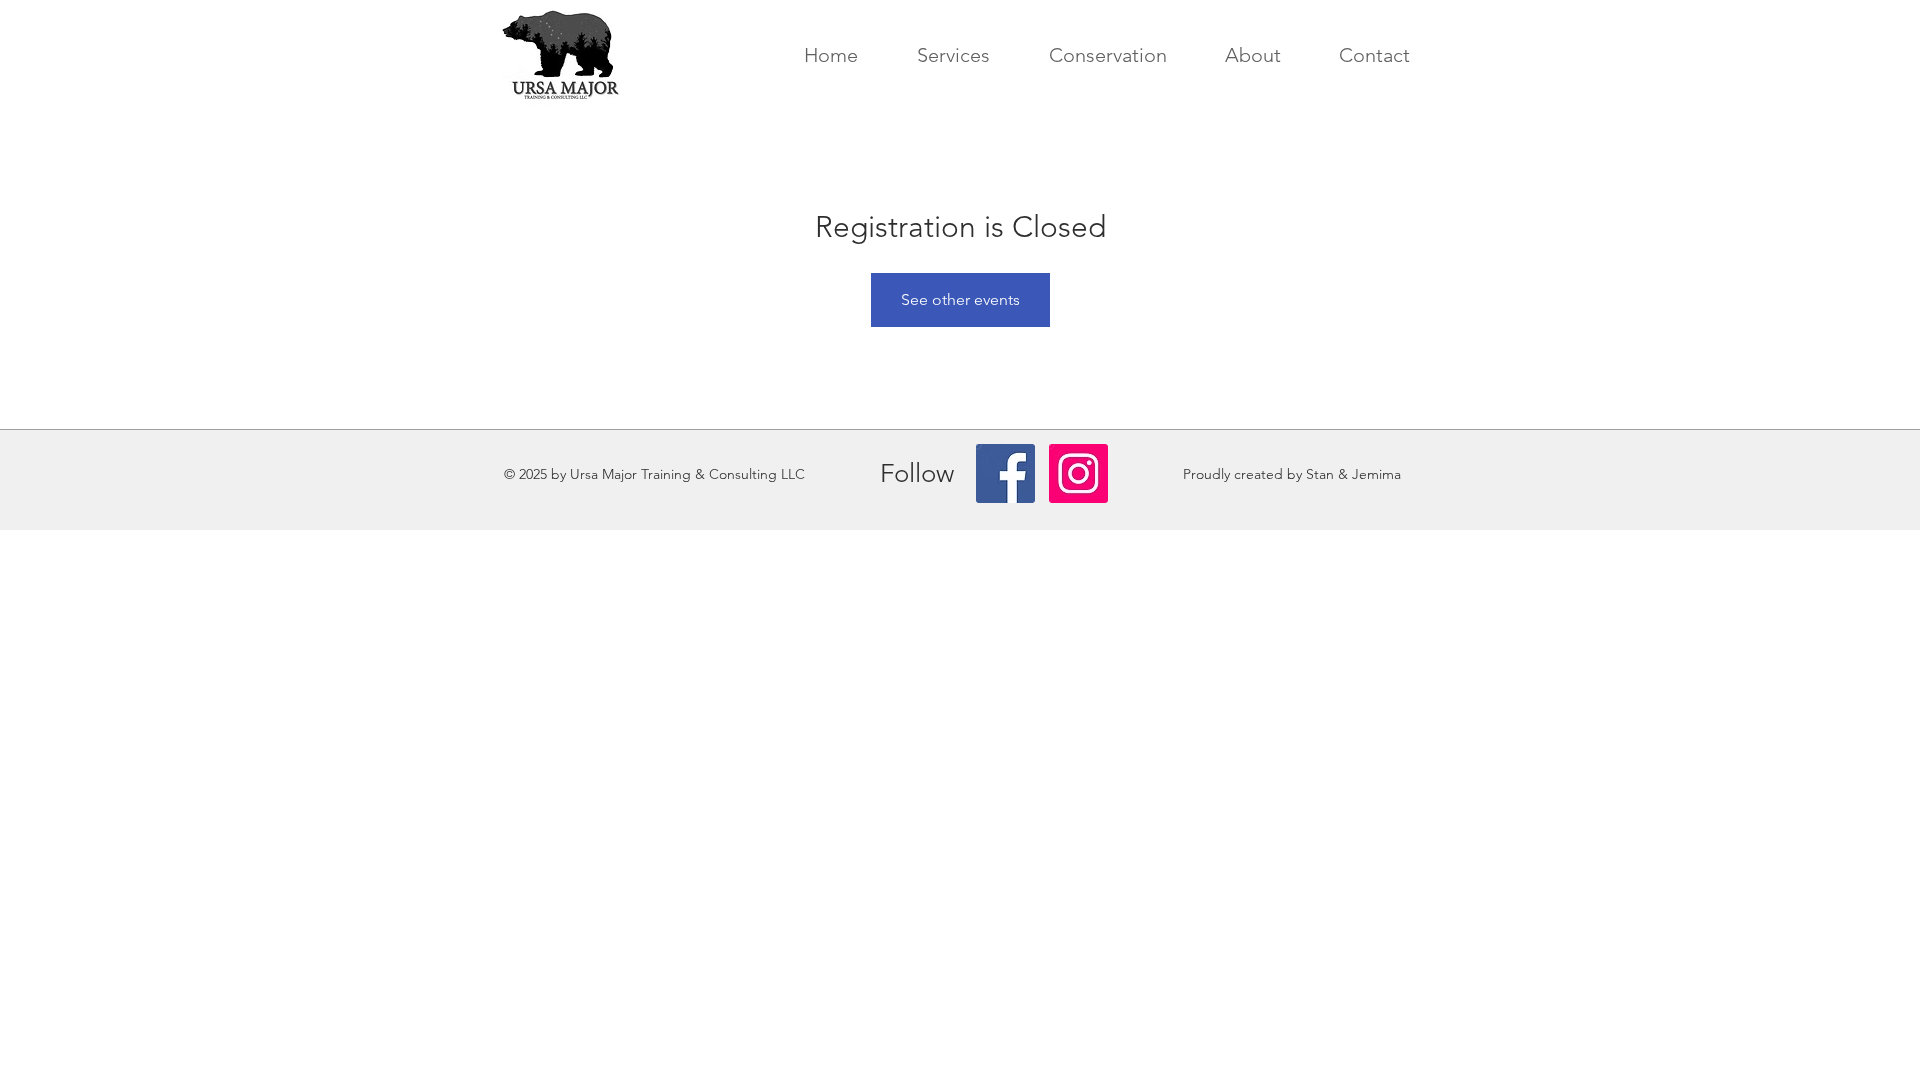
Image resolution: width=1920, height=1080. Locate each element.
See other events (960, 299)
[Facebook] (1005, 473)
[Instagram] (1078, 473)
